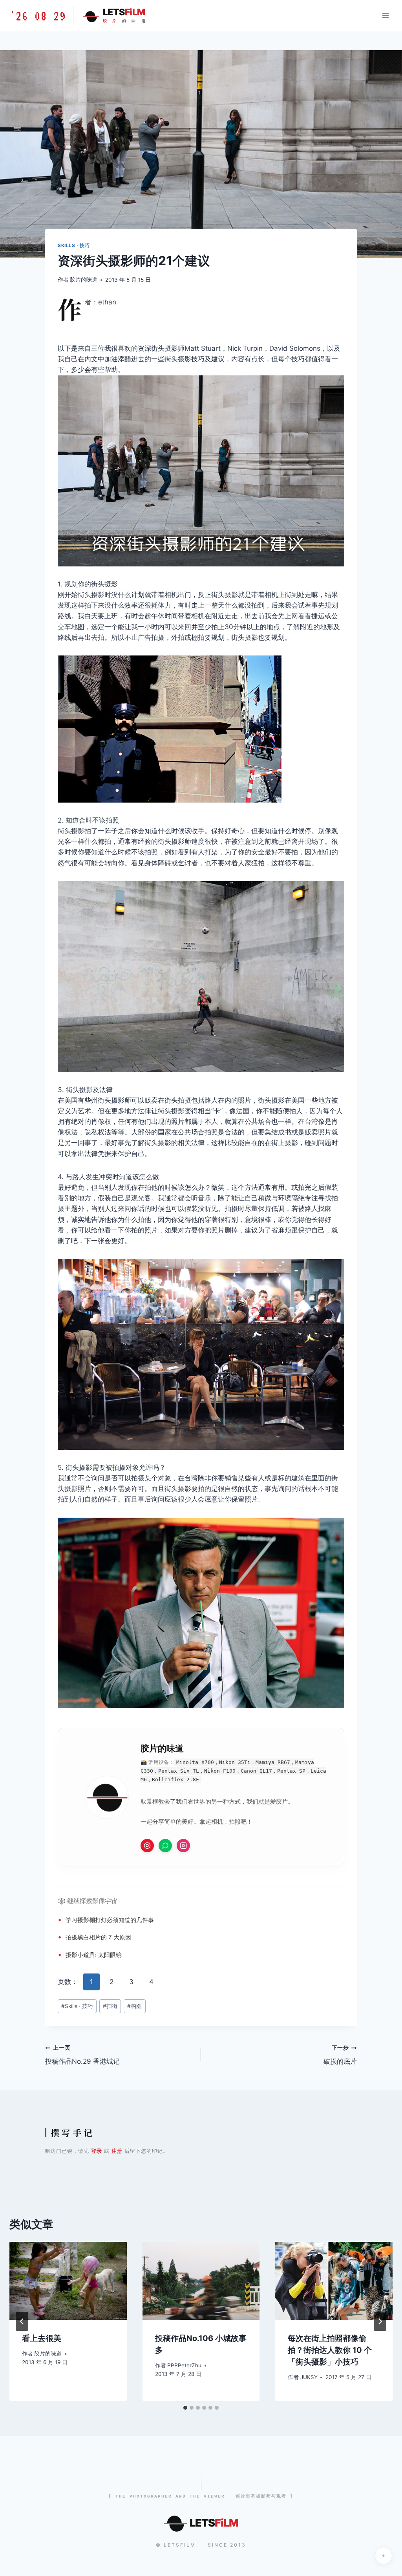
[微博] (147, 1846)
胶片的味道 (84, 280)
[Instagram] (183, 1846)
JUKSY (309, 2377)
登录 (97, 2151)
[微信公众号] (165, 1846)
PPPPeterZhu (184, 2365)
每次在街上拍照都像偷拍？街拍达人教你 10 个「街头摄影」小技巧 (330, 2350)
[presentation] (68, 2281)
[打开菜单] (385, 15)
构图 (134, 2006)
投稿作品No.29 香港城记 (82, 2055)
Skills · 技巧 (74, 245)
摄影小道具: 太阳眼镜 (94, 1955)
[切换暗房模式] (384, 2556)
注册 (117, 2151)
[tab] (185, 2408)
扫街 (110, 2006)
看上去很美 (42, 2338)
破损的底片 (340, 2055)
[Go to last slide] (22, 2321)
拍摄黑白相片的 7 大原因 (98, 1937)
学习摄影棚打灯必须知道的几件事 (110, 1920)
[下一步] (380, 2321)
